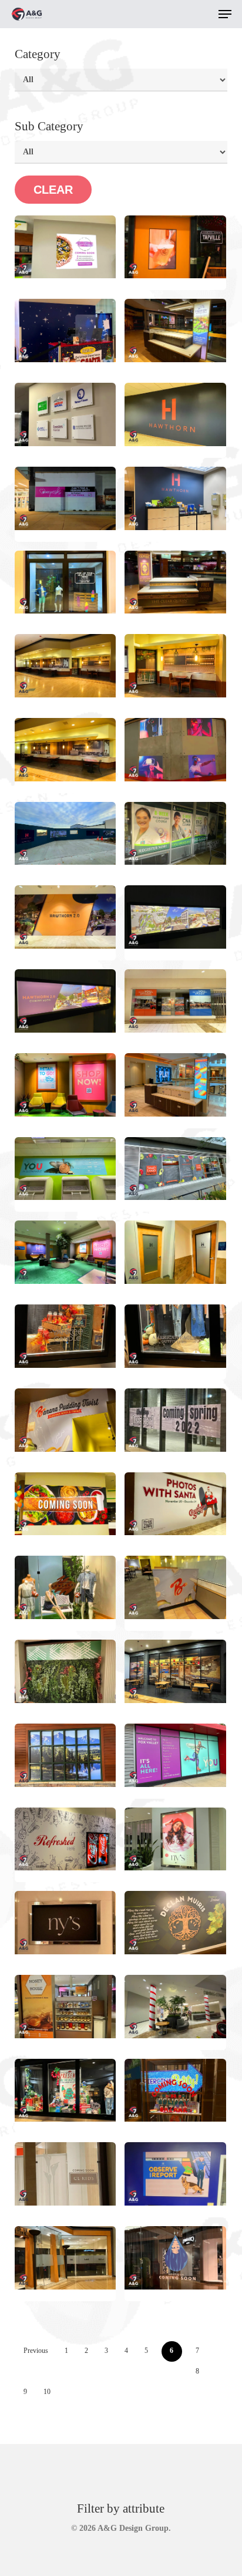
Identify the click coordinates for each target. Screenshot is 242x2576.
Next (67, 2392)
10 (47, 2392)
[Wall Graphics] (65, 331)
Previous (36, 2351)
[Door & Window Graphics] (65, 2258)
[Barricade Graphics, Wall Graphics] (65, 834)
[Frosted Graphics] (175, 1252)
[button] (225, 14)
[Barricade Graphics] (65, 247)
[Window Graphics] (175, 247)
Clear (53, 190)
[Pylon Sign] (175, 331)
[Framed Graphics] (65, 1085)
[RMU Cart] (175, 582)
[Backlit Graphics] (175, 917)
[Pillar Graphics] (175, 2007)
